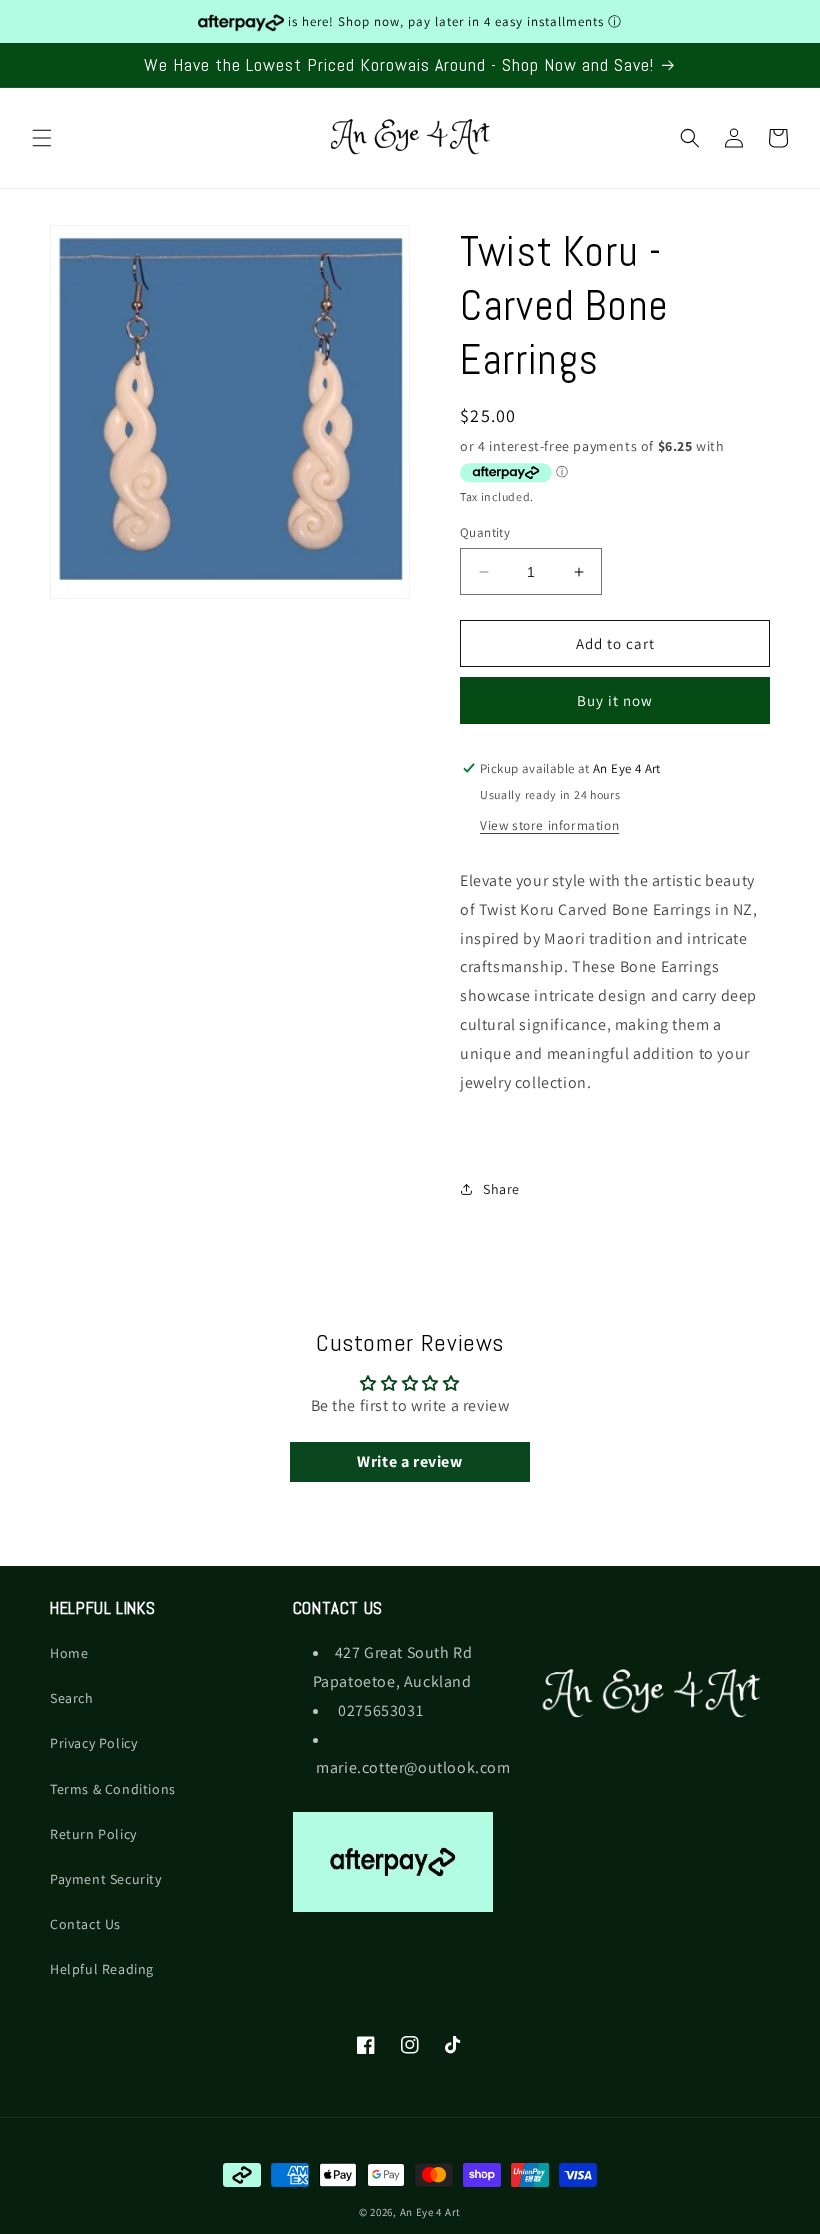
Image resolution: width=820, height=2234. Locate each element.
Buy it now (615, 700)
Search (72, 1698)
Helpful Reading (102, 1969)
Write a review (409, 1461)
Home (69, 1653)
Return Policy (93, 1834)
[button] (42, 138)
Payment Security (106, 1879)
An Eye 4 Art (430, 2212)
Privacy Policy (93, 1743)
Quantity (485, 532)
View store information (549, 825)
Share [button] (501, 1189)
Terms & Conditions (113, 1789)
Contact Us (85, 1924)
